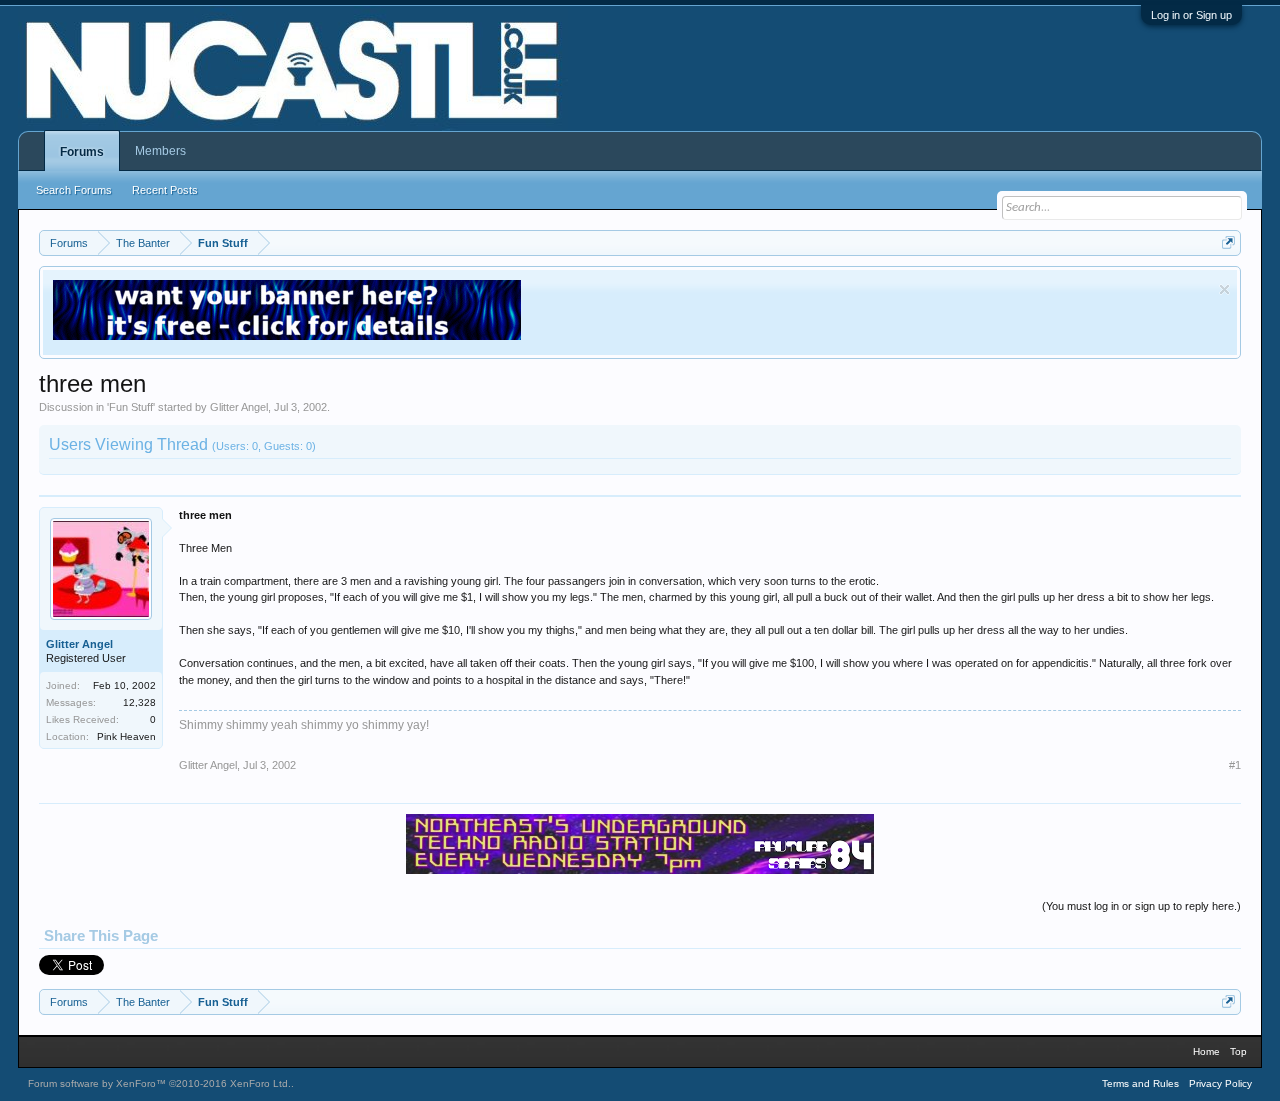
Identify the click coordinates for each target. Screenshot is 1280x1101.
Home (1206, 1051)
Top (1238, 1051)
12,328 (139, 702)
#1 (1235, 765)
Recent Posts (165, 190)
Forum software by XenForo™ (159, 1083)
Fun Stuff (131, 407)
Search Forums (74, 190)
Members (160, 151)
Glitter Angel (239, 407)
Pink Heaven (126, 736)
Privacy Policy (1220, 1083)
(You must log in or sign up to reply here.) (1141, 906)
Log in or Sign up (1191, 15)
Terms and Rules (1140, 1083)
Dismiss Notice (1224, 289)
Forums (82, 152)
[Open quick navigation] (1228, 242)
